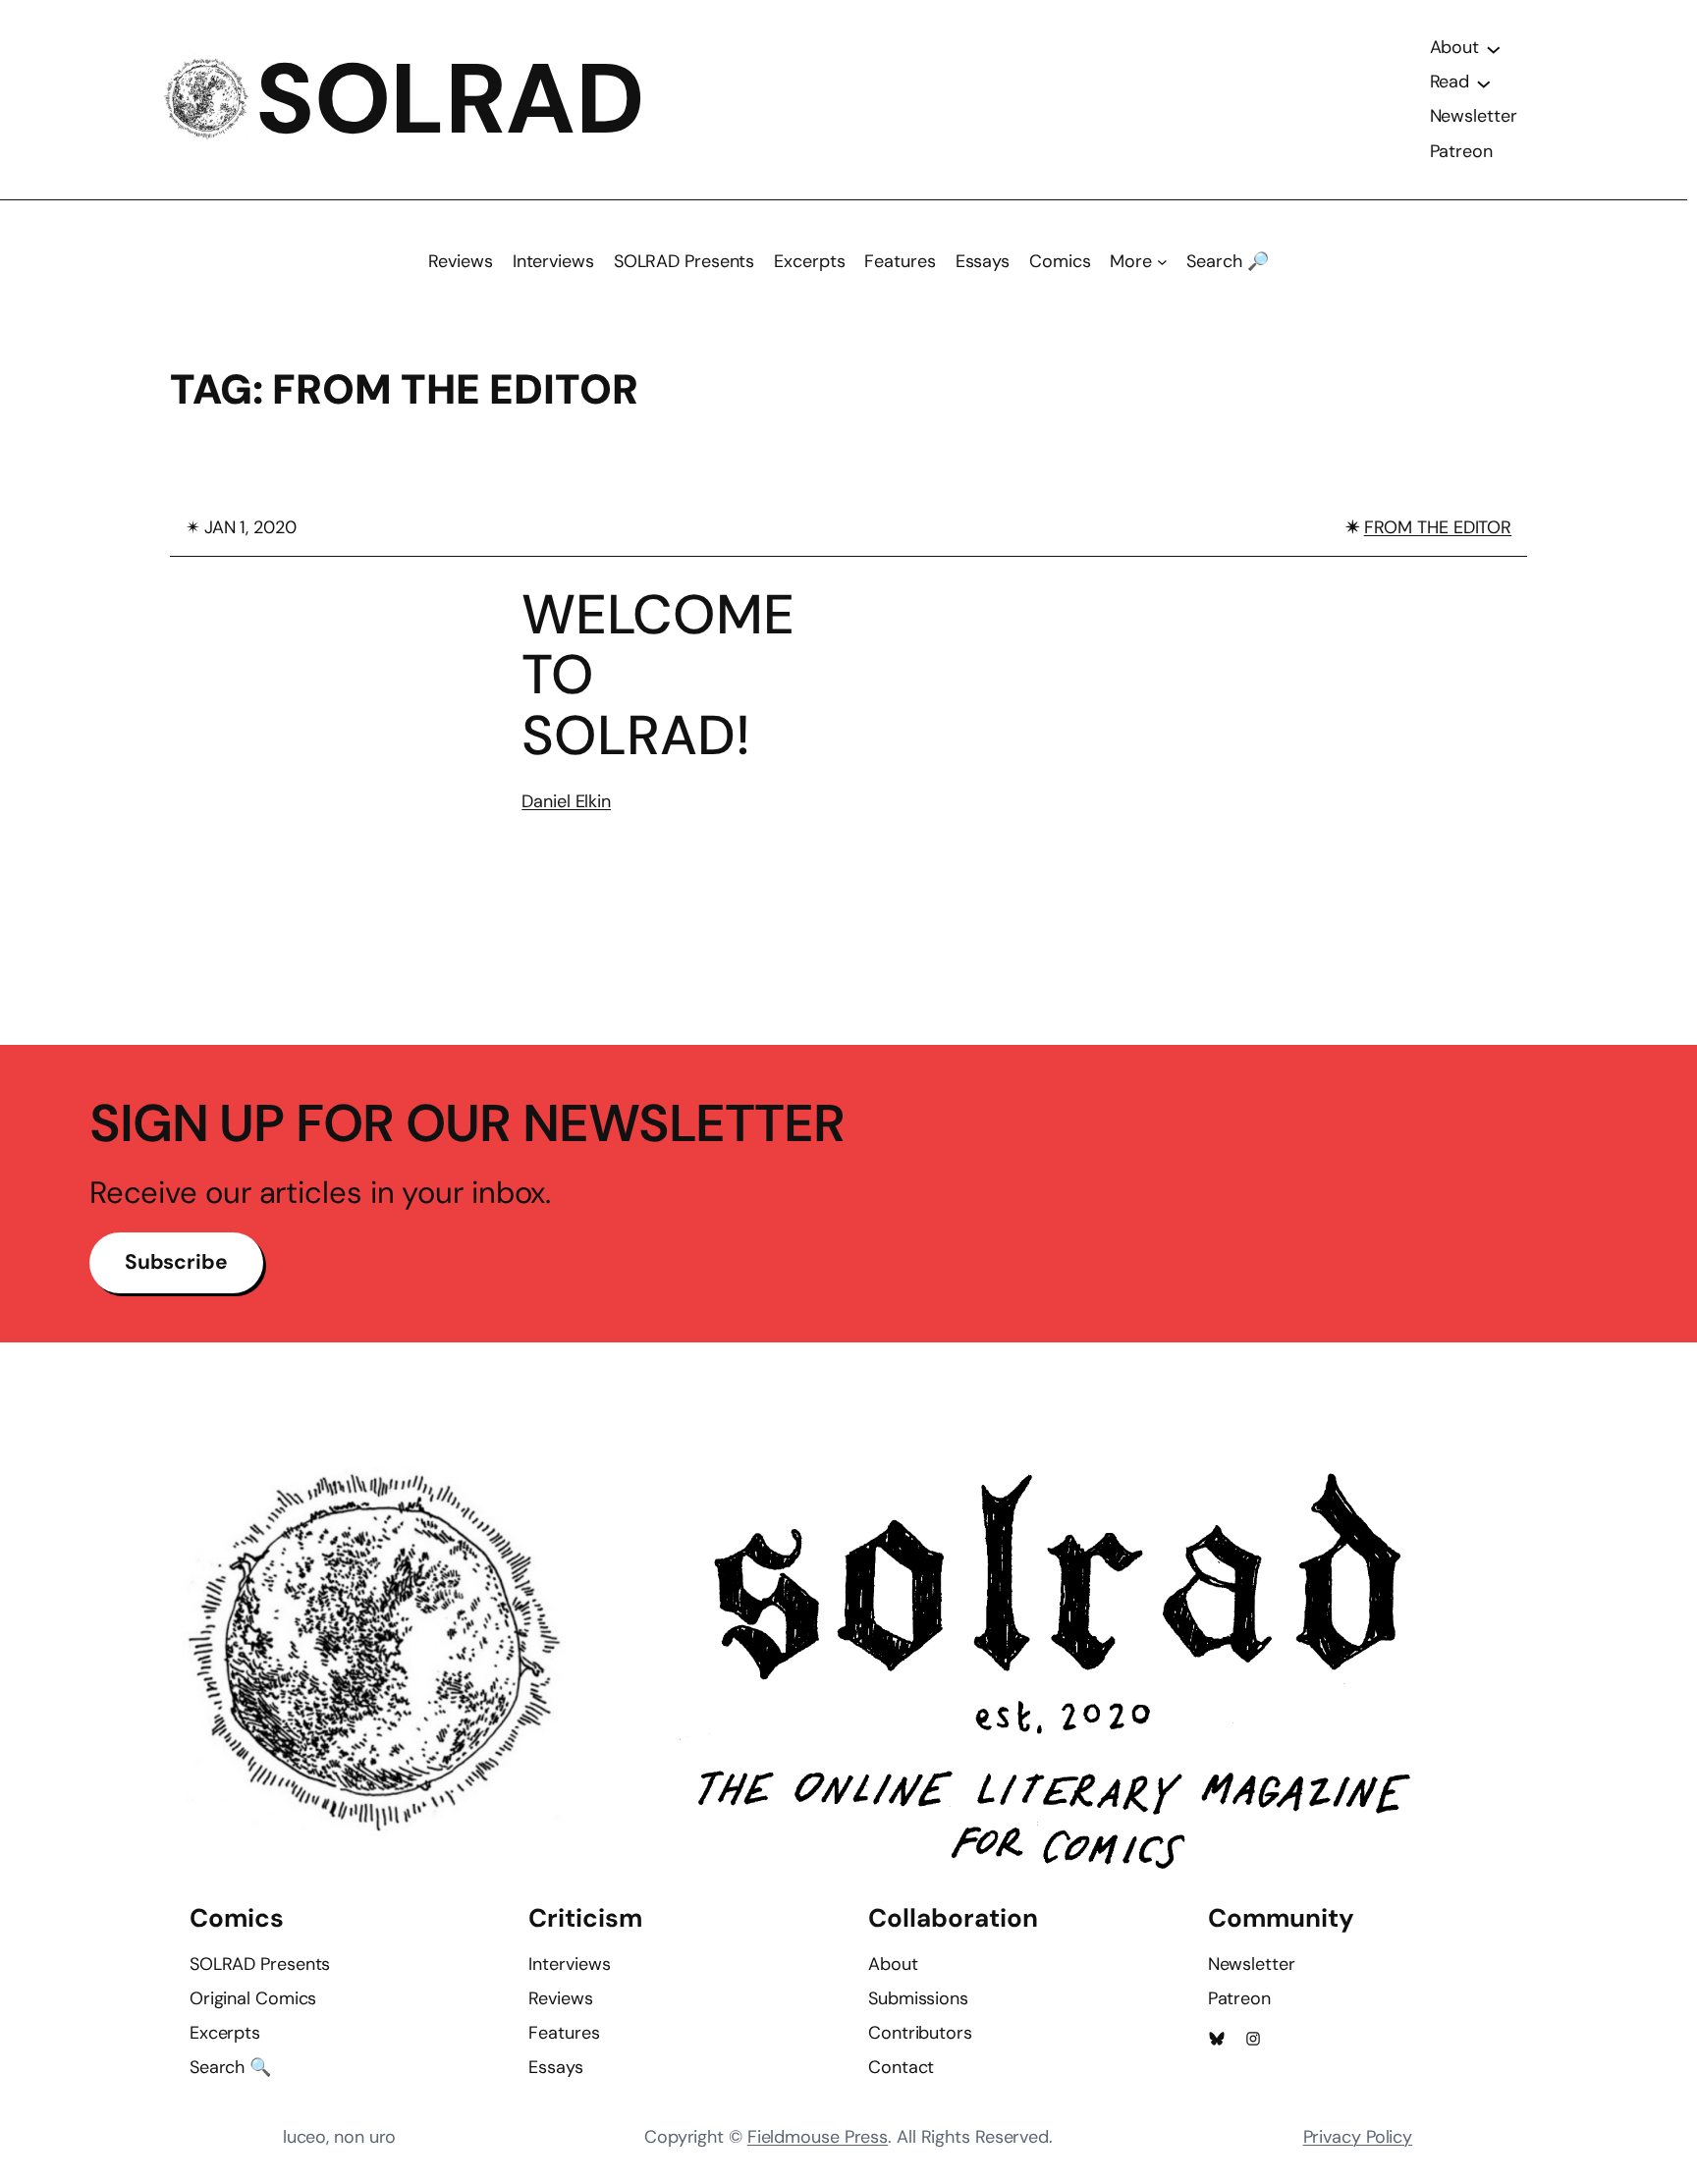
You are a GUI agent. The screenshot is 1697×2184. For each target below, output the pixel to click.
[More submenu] (1162, 262)
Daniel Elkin (566, 801)
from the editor (1438, 527)
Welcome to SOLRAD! (658, 675)
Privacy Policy (1358, 2137)
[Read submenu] (1484, 82)
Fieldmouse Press (818, 2137)
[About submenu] (1494, 48)
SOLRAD (450, 99)
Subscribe (176, 1262)
